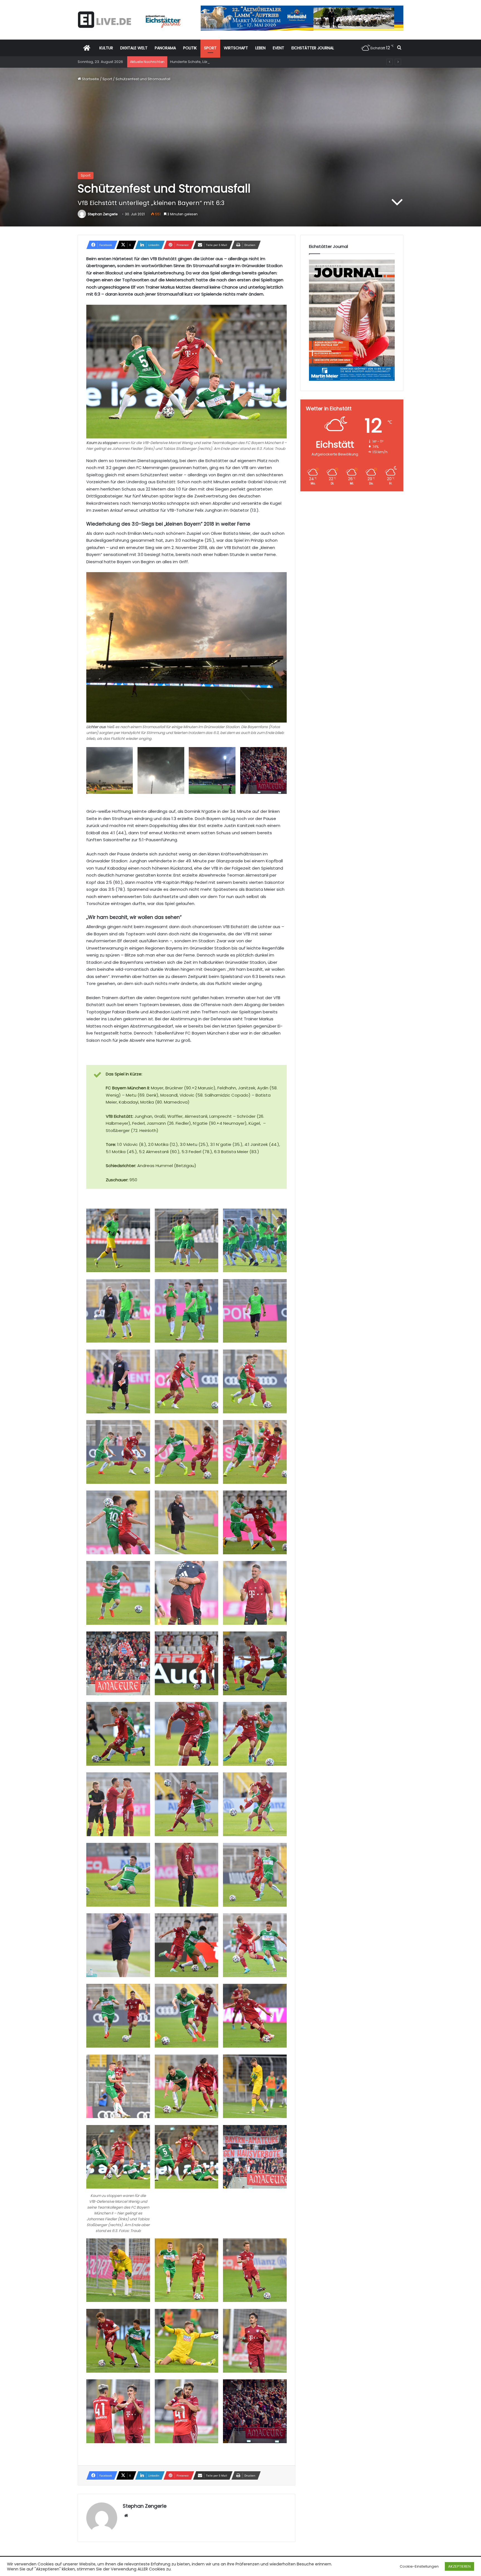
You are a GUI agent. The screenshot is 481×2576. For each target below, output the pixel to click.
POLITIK (190, 48)
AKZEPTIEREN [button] (459, 2566)
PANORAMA (165, 48)
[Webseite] (126, 2516)
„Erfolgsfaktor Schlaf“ (189, 62)
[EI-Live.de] (129, 20)
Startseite (90, 79)
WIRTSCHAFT (236, 48)
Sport (107, 79)
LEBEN (260, 48)
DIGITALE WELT (134, 48)
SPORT (210, 48)
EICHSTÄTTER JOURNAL (313, 48)
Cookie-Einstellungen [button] (419, 2566)
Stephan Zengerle (103, 214)
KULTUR (106, 48)
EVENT (278, 48)
